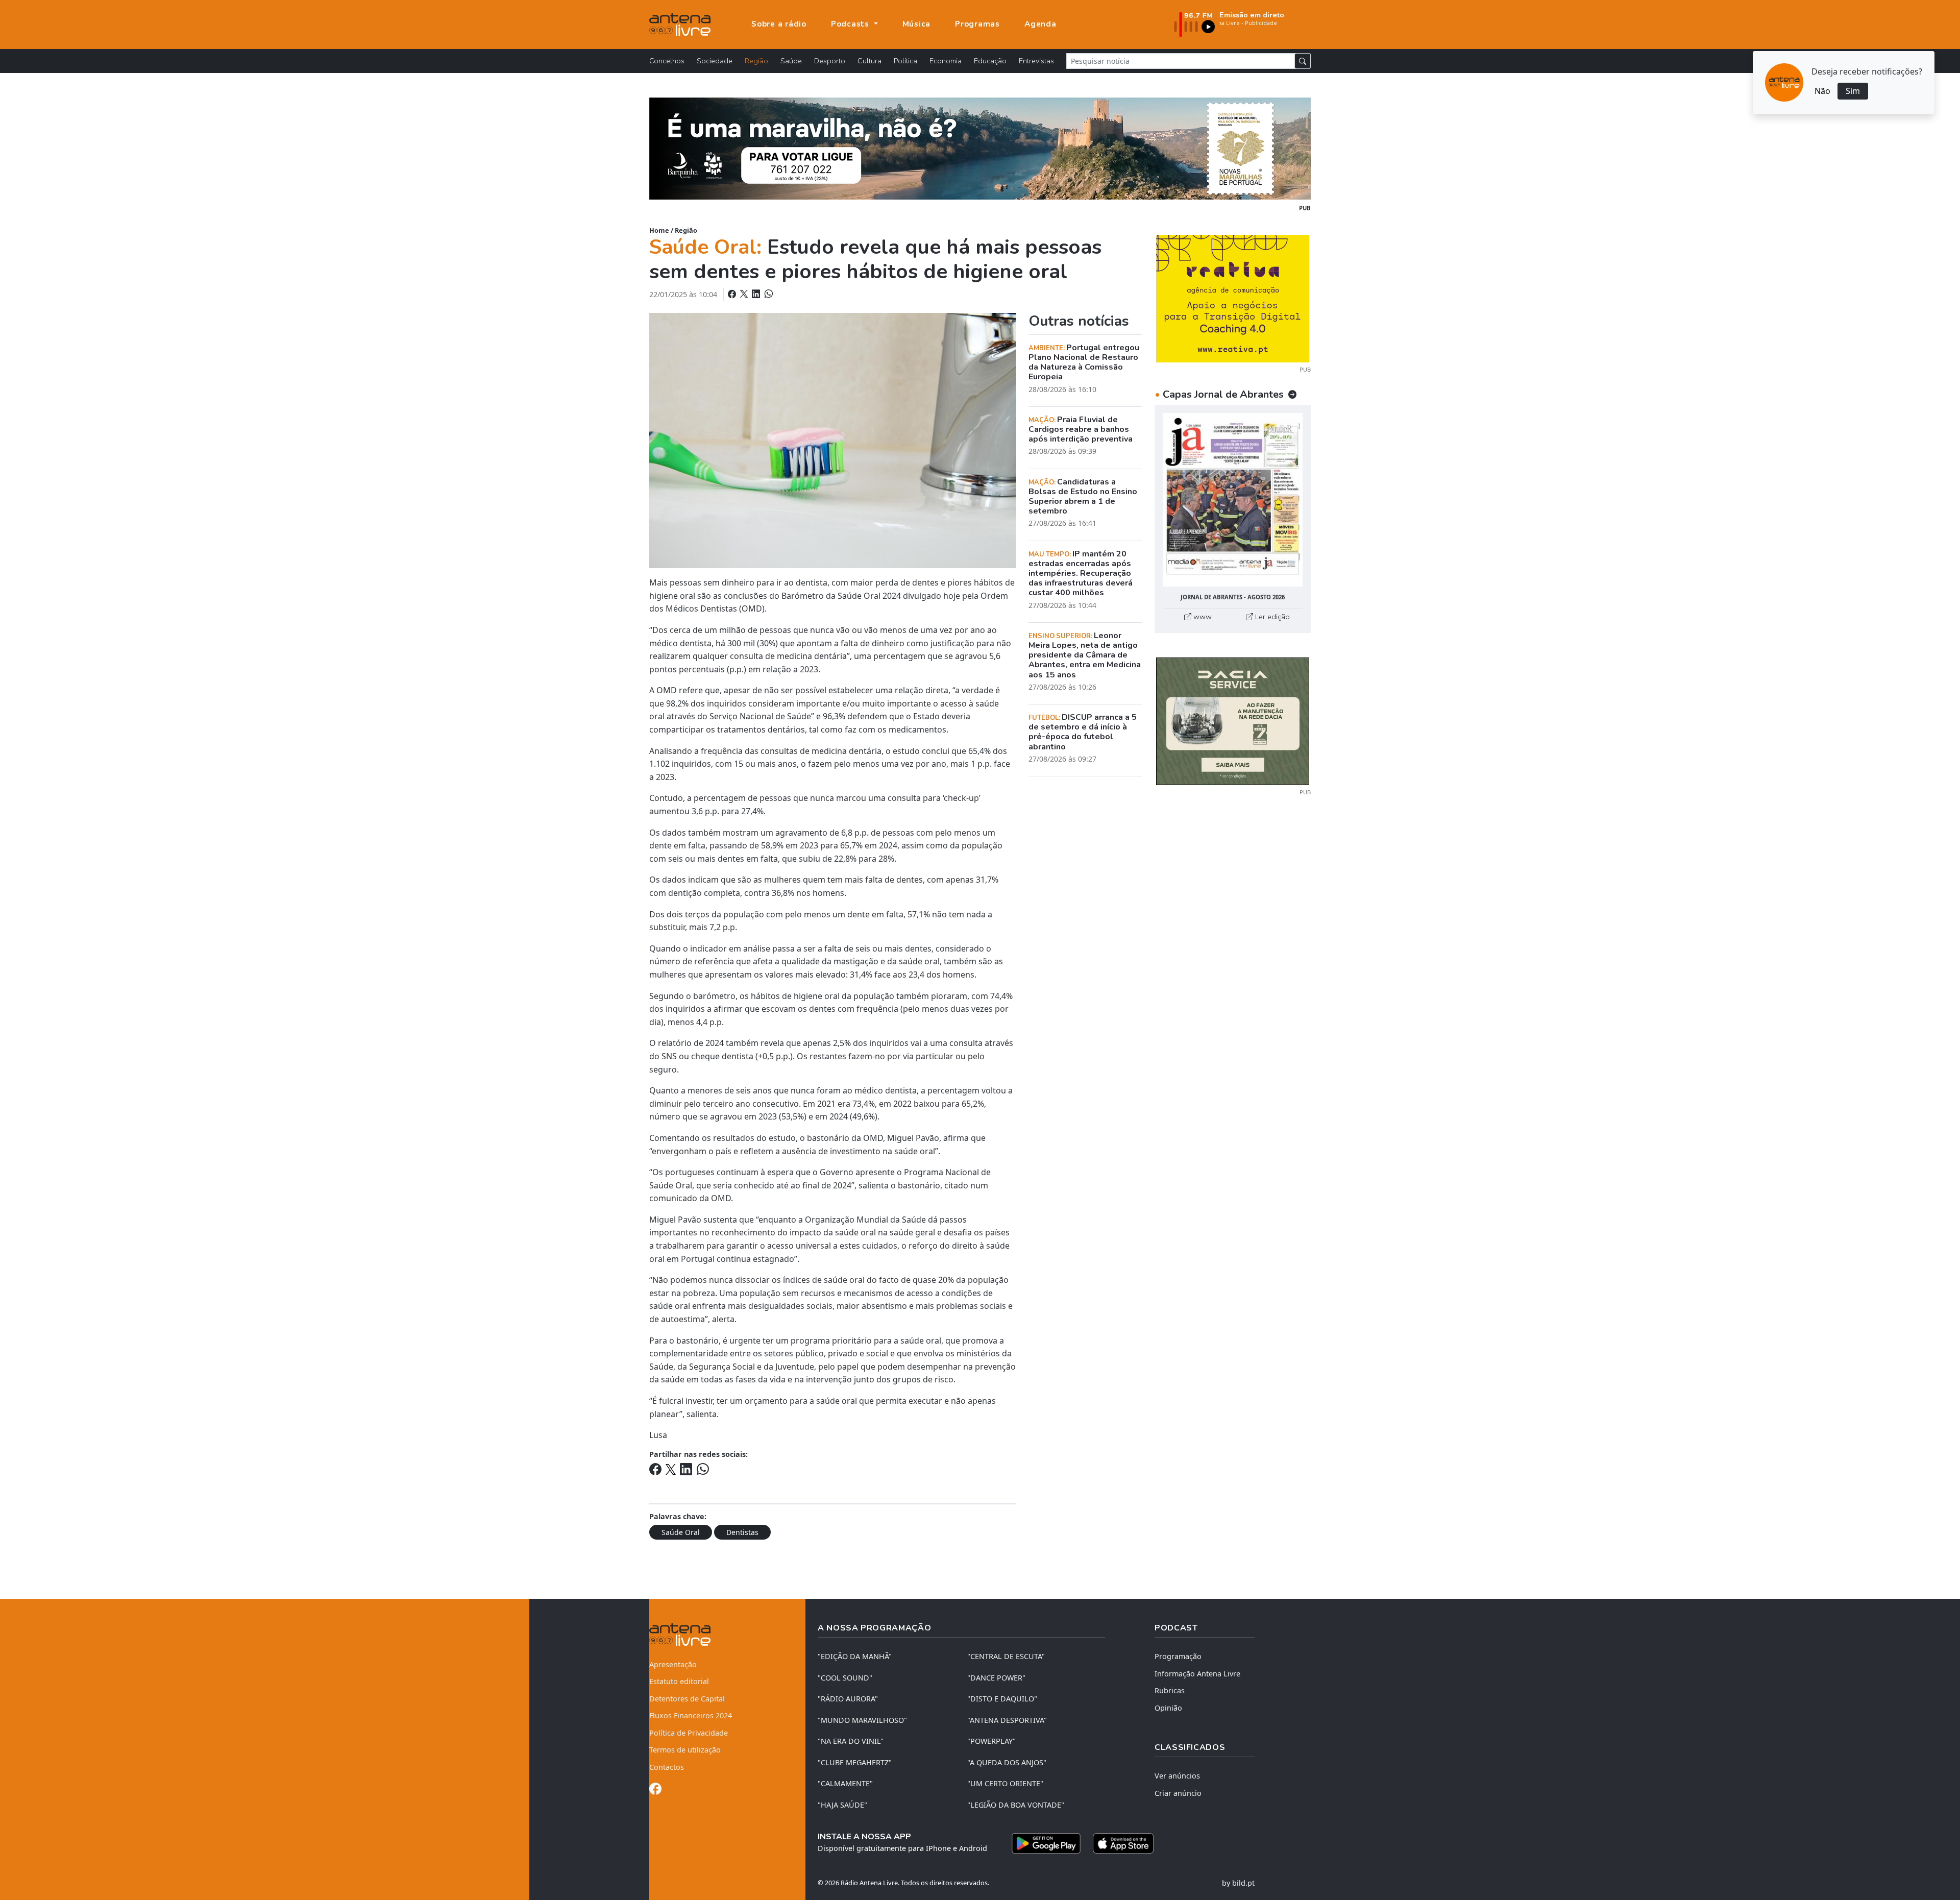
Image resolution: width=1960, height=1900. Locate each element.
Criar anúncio (1178, 1793)
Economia (946, 61)
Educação (990, 61)
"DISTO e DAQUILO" (1002, 1699)
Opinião (1168, 1708)
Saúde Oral (681, 1532)
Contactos (667, 1767)
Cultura (869, 61)
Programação (1178, 1656)
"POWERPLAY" (991, 1741)
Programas (977, 24)
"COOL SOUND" (845, 1678)
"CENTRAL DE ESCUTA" (1006, 1656)
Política (905, 61)
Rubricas (1170, 1690)
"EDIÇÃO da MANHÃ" (855, 1656)
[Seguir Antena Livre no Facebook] (655, 1791)
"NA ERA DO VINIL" (851, 1741)
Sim (1853, 91)
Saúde (791, 61)
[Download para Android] (1046, 1843)
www (1202, 617)
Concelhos (667, 61)
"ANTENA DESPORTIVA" (1007, 1720)
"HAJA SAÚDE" (842, 1805)
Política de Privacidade (689, 1733)
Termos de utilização (685, 1750)
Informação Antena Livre (1197, 1674)
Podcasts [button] (851, 24)
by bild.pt (1238, 1883)
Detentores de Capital (687, 1699)
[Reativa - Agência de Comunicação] (1233, 298)
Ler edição (1271, 617)
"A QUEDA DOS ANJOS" (1007, 1762)
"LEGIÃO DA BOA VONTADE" (1016, 1805)
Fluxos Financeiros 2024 (691, 1715)
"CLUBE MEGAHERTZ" (855, 1762)
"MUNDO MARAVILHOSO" (862, 1720)
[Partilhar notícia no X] (745, 294)
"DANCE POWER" (996, 1678)
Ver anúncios (1177, 1776)
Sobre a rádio (779, 24)
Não (1822, 91)
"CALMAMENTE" (845, 1783)
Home (659, 230)
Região (756, 61)
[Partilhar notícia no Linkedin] (757, 294)
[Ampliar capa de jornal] (1233, 500)
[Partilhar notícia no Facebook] (733, 294)
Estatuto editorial (679, 1681)
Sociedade (715, 61)
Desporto (830, 61)
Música (917, 24)
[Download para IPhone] (1123, 1843)
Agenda (1040, 24)
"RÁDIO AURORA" (848, 1699)
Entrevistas (1036, 61)
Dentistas (742, 1532)
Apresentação (673, 1664)
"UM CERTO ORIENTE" (1005, 1783)
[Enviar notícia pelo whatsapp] (768, 294)
